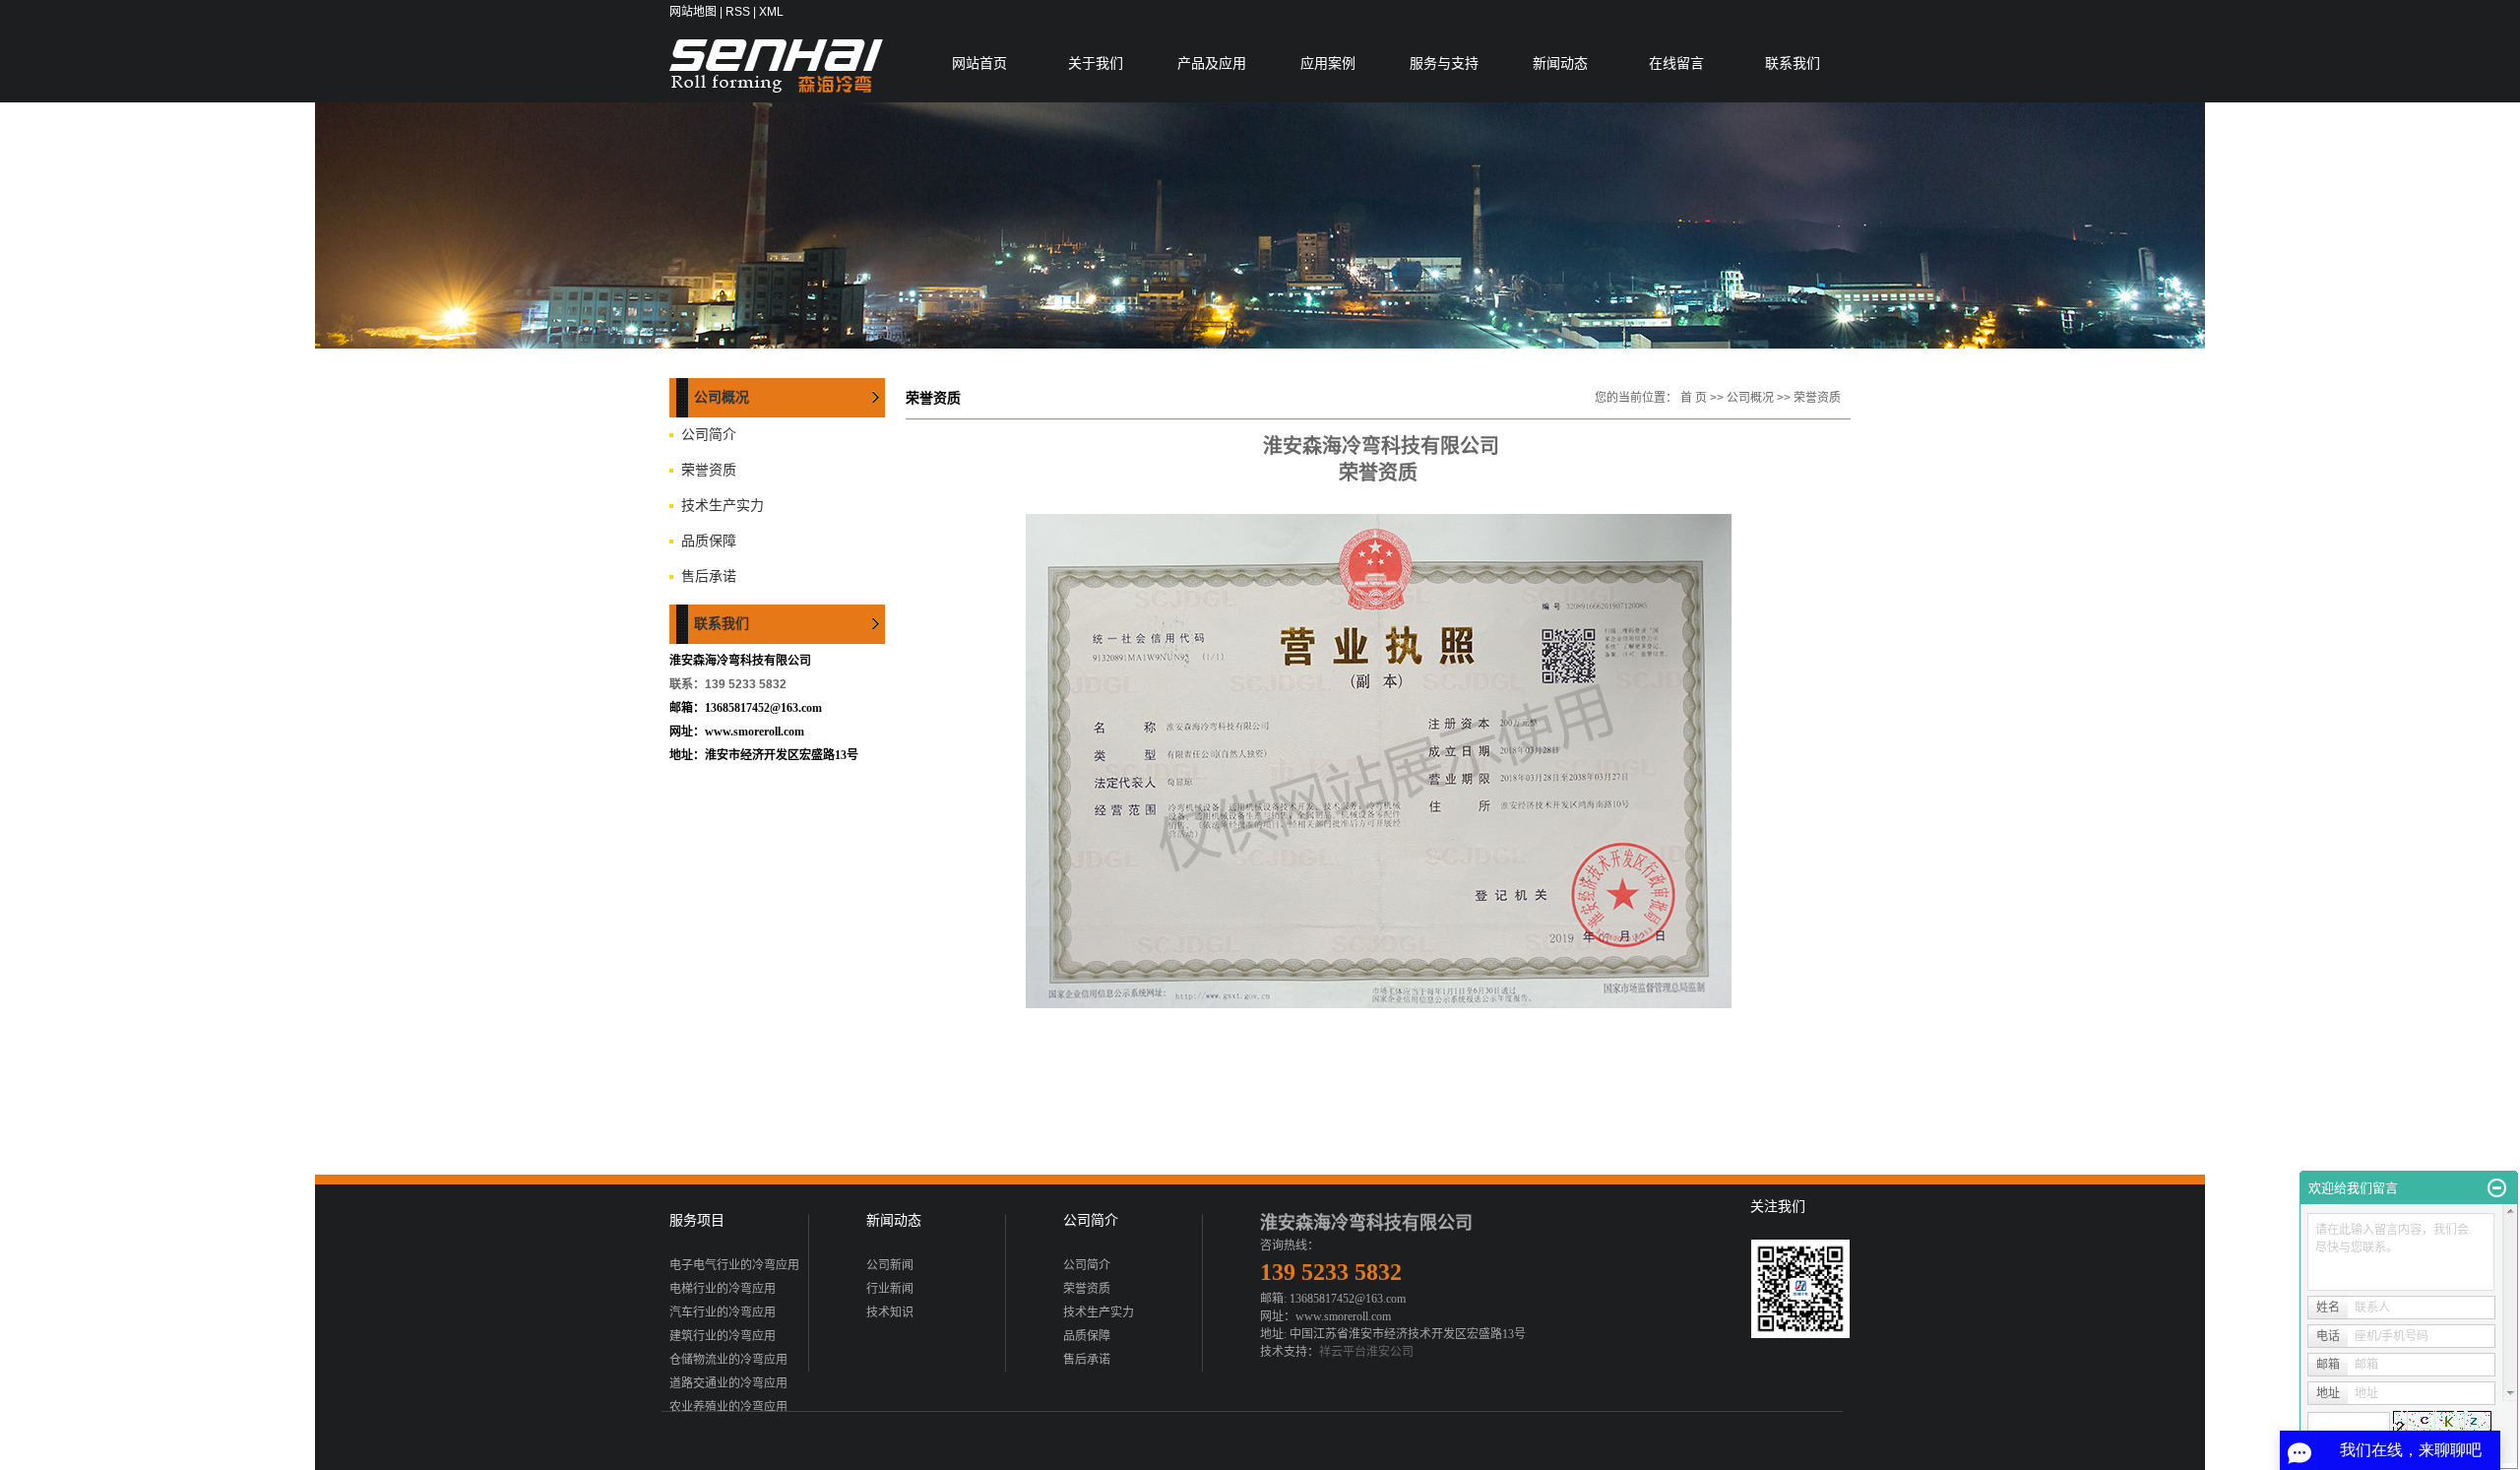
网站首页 (979, 63)
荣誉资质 (709, 470)
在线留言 (1676, 63)
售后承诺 (709, 576)
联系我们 (1793, 63)
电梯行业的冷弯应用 (723, 1289)
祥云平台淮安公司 (1366, 1352)
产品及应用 (1212, 63)
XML (771, 12)
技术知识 (890, 1312)
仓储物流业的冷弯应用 (728, 1360)
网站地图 (693, 12)
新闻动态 (1560, 63)
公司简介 (709, 435)
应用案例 (1328, 63)
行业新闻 (890, 1289)
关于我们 (1096, 63)
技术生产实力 (723, 506)
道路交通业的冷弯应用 (728, 1383)
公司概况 (1750, 398)
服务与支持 (1444, 63)
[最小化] (2497, 1188)
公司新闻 (890, 1265)
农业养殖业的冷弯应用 (728, 1407)
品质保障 (709, 541)
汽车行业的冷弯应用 (723, 1312)
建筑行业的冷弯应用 (723, 1336)
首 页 (1694, 398)
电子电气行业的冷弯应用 (734, 1265)
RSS (738, 12)
